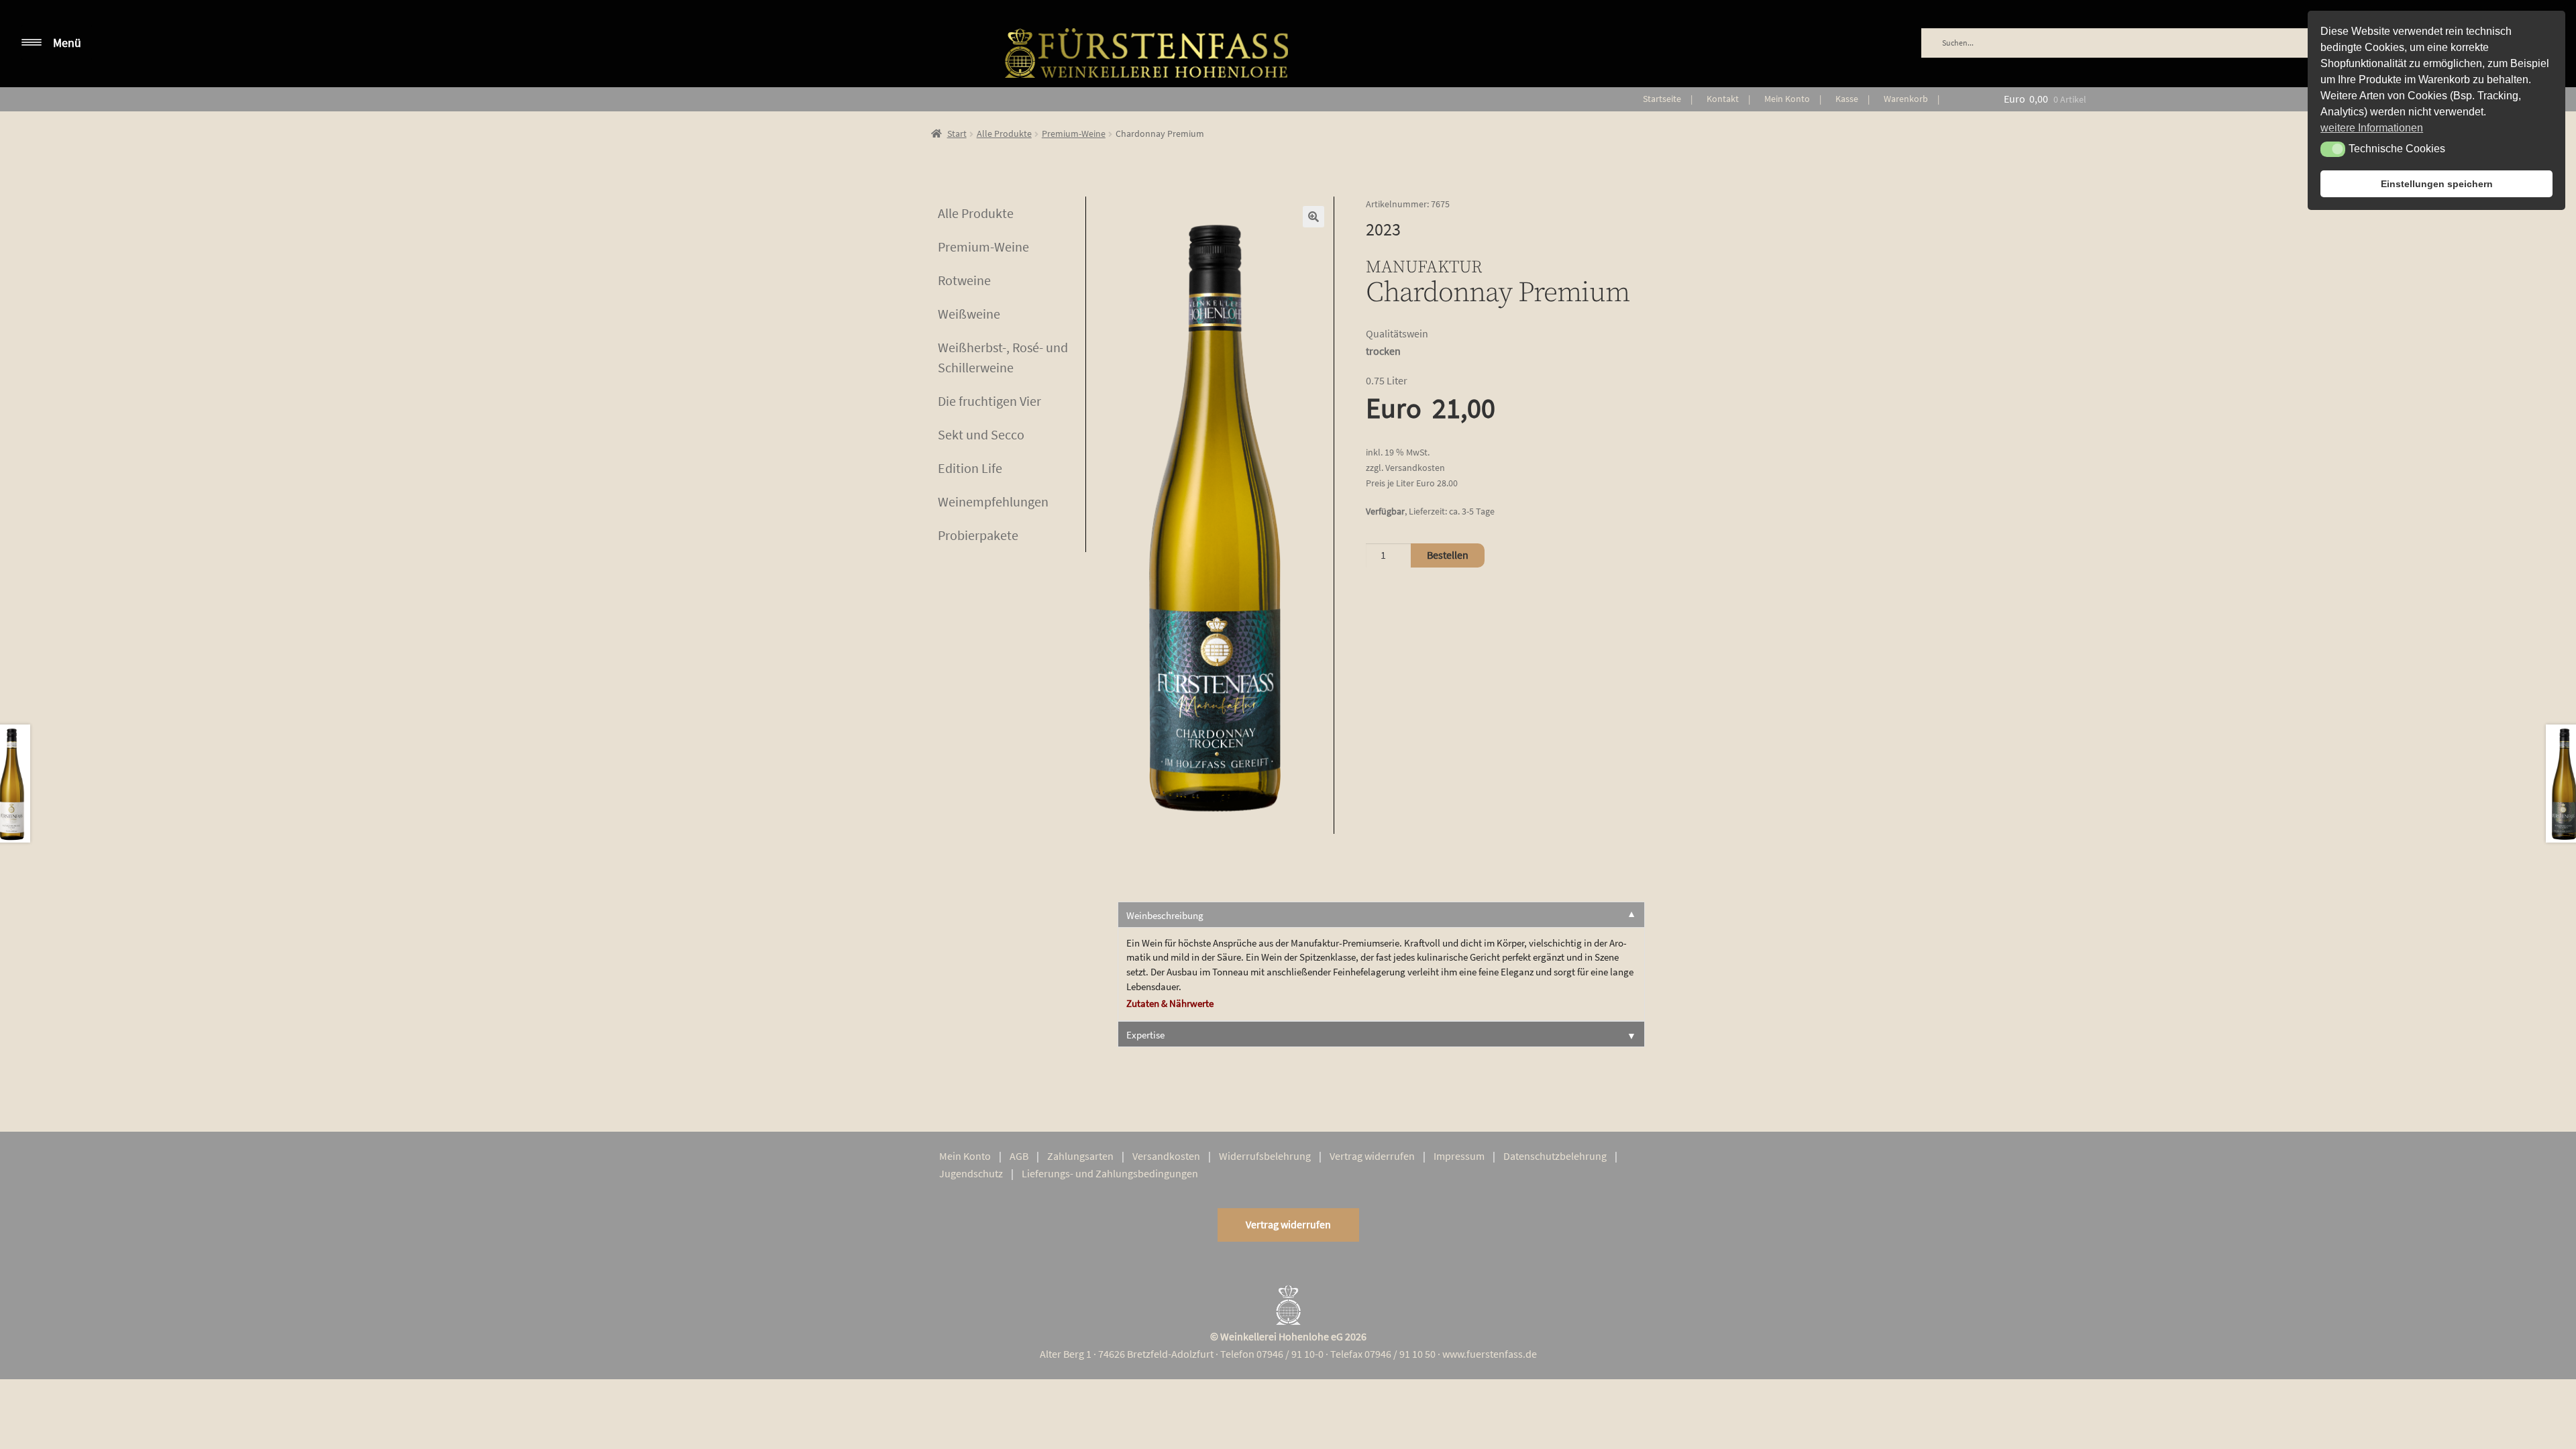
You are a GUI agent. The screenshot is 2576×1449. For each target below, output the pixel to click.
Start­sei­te (1662, 99)
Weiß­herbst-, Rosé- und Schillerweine (1003, 357)
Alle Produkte (1004, 133)
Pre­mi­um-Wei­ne (983, 247)
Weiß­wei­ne (969, 314)
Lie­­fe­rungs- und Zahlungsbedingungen (1110, 1173)
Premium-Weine (1074, 133)
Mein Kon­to (1787, 99)
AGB (1019, 1156)
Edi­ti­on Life (970, 468)
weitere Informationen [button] (2372, 128)
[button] (1313, 217)
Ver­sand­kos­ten (1166, 1156)
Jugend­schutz (971, 1173)
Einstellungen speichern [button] (2437, 184)
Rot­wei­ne (964, 280)
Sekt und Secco (981, 434)
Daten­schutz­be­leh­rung (1555, 1156)
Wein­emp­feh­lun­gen (993, 501)
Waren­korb (1906, 99)
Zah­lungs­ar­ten (1080, 1156)
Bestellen (1448, 555)
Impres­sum (1459, 1156)
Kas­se (1847, 99)
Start (957, 133)
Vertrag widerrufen (1288, 1224)
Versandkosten (1415, 468)
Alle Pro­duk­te (976, 213)
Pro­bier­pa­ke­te (978, 535)
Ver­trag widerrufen (1372, 1156)
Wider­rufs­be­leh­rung (1265, 1156)
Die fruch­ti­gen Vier (989, 401)
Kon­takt (1723, 99)
